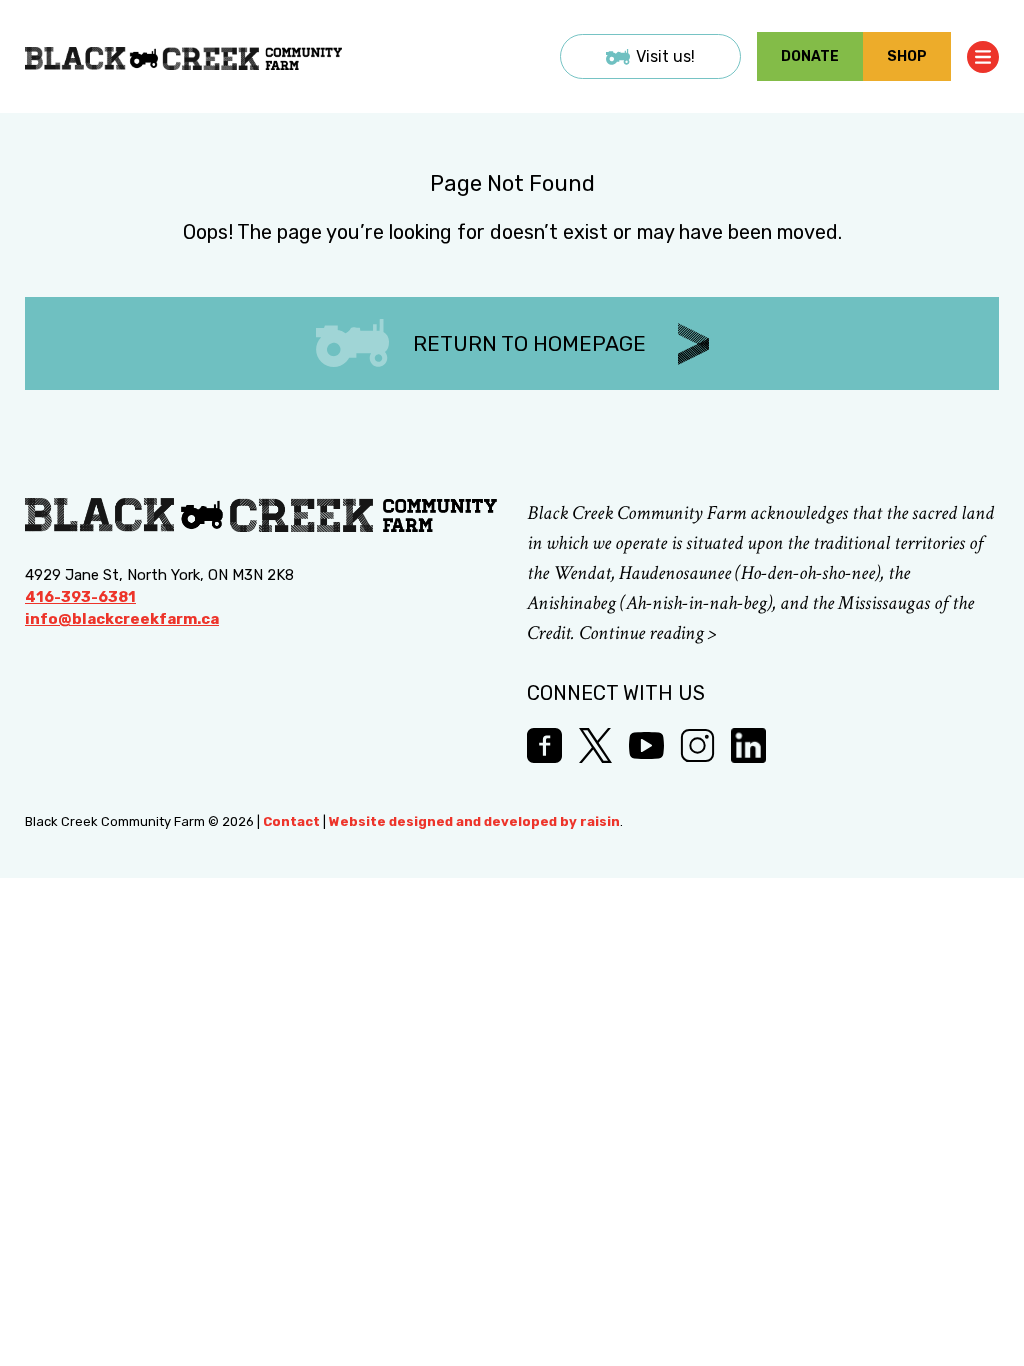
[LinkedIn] (748, 745)
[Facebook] (544, 745)
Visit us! (665, 56)
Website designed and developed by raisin (474, 821)
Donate (810, 56)
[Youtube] (646, 745)
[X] (595, 745)
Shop (907, 56)
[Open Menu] (983, 57)
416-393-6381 (80, 597)
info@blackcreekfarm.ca (122, 619)
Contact (291, 821)
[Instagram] (697, 745)
